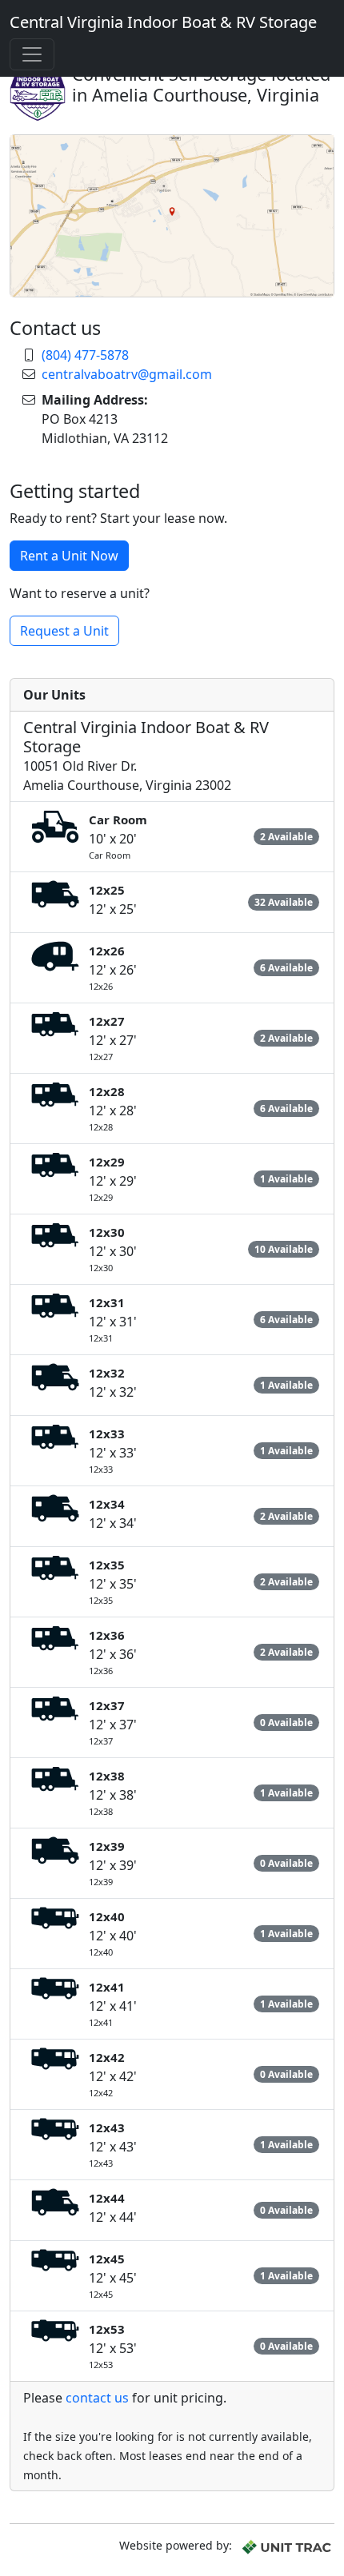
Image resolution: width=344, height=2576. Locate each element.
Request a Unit (64, 631)
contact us (97, 2398)
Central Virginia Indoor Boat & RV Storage (163, 22)
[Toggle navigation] (32, 54)
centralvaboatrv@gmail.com (127, 374)
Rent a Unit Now (69, 556)
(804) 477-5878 (85, 355)
